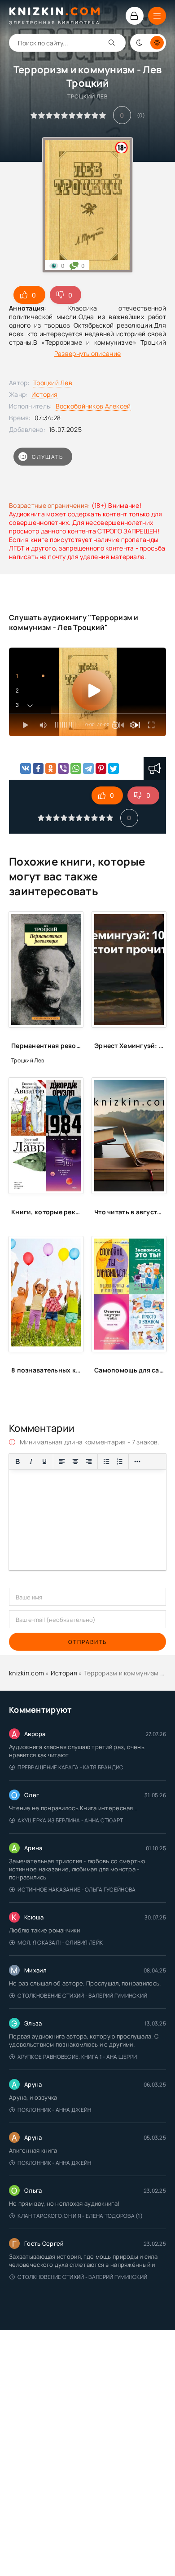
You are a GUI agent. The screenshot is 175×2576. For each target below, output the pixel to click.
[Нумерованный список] (120, 1461)
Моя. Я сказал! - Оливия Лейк (60, 1943)
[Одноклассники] (51, 768)
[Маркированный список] (106, 1461)
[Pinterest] (101, 768)
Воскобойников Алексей (93, 406)
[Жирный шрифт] (17, 1461)
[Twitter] (114, 768)
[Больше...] (137, 1461)
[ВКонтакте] (26, 768)
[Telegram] (88, 768)
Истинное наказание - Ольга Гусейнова (77, 1890)
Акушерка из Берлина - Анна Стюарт (70, 1820)
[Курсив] (31, 1461)
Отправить (87, 1642)
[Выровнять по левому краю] (62, 1461)
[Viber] (63, 768)
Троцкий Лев (53, 383)
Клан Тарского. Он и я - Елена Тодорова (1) (80, 2216)
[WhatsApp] (76, 768)
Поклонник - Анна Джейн (54, 2110)
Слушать (48, 457)
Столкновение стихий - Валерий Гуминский (82, 1996)
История (45, 394)
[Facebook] (38, 768)
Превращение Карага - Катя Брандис (70, 1767)
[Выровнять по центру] (75, 1461)
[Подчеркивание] (44, 1461)
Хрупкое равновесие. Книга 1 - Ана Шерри (77, 2057)
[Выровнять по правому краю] (89, 1461)
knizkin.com (26, 1673)
